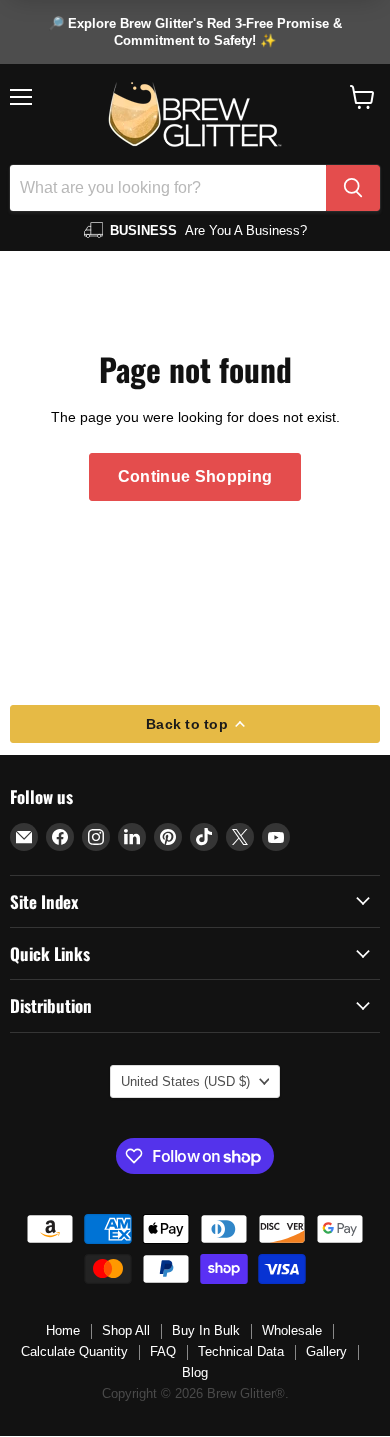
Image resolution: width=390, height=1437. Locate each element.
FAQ (163, 1351)
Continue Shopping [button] (195, 476)
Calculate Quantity (74, 1351)
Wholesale (292, 1330)
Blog (195, 1372)
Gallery (326, 1351)
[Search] (353, 188)
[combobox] (168, 188)
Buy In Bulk (206, 1330)
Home (63, 1330)
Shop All (126, 1330)
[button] (362, 97)
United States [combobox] (185, 1081)
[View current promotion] (195, 32)
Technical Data (241, 1351)
